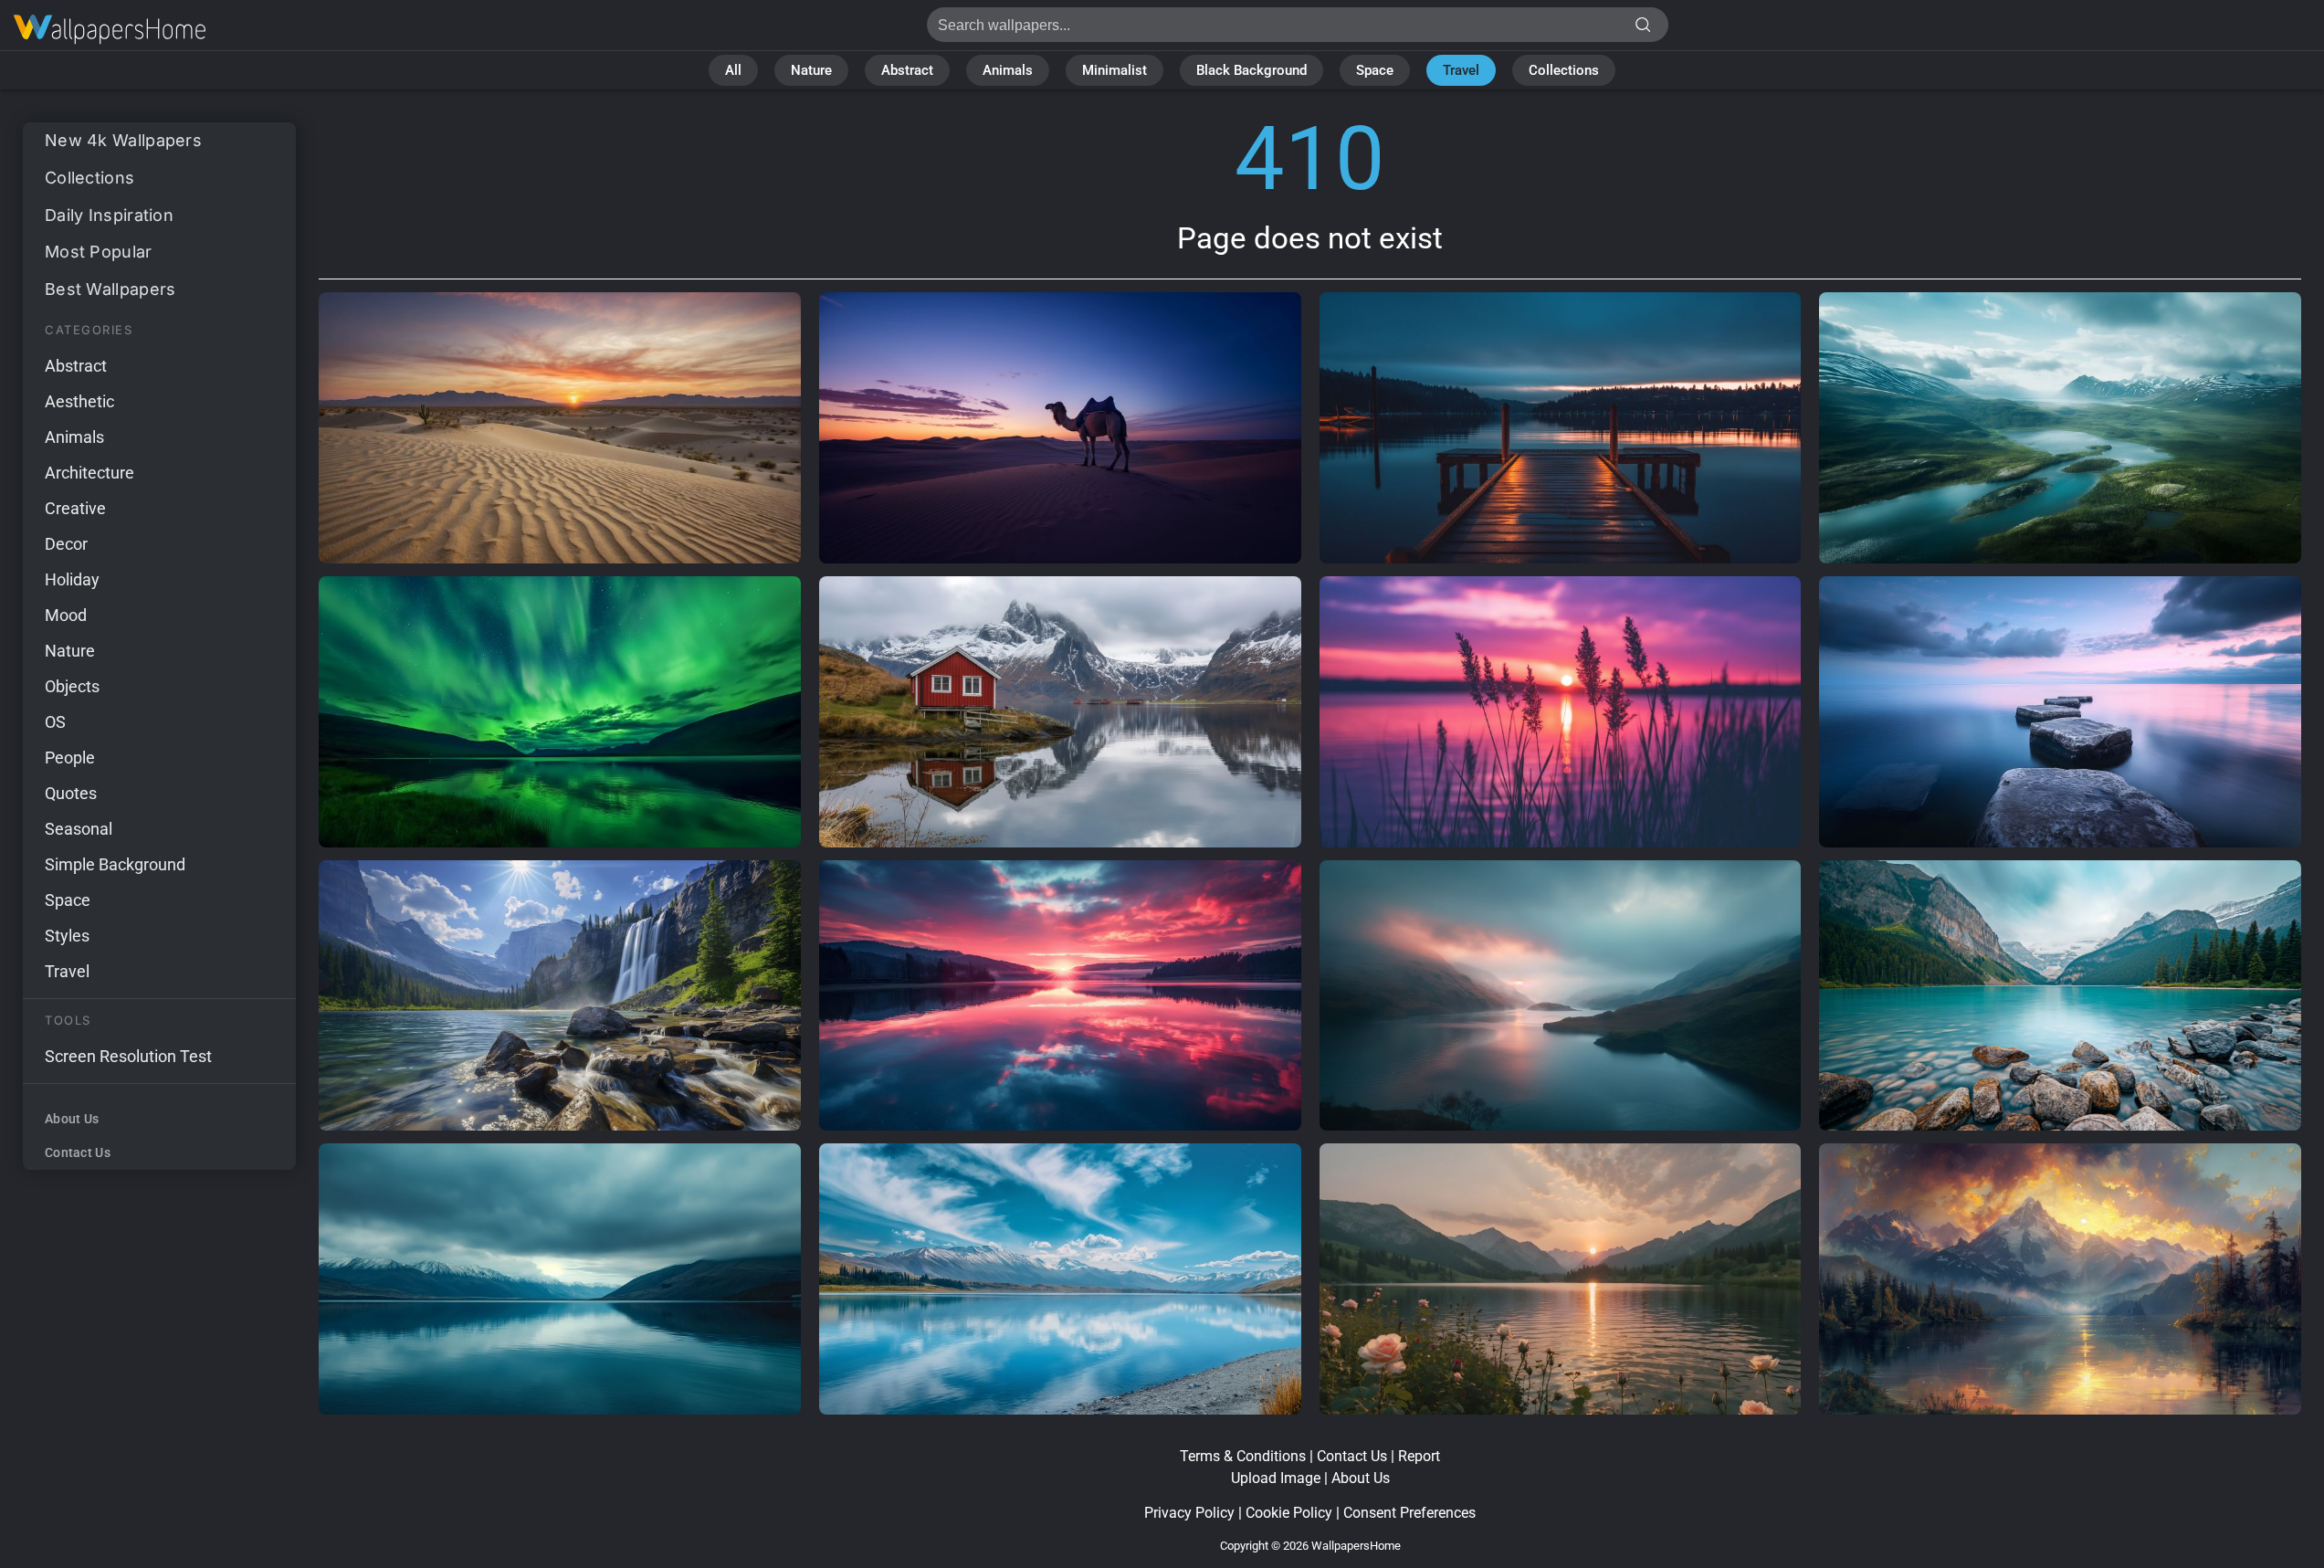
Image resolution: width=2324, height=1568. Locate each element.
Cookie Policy (1289, 1513)
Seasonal (79, 829)
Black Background (1251, 70)
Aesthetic (79, 401)
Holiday (72, 579)
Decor (66, 544)
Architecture (89, 473)
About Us (72, 1119)
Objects (72, 686)
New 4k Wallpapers (123, 140)
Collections (1564, 70)
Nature (811, 70)
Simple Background (115, 864)
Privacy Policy (1189, 1513)
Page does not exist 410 (110, 30)
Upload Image (1276, 1478)
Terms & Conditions (1243, 1456)
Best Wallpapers (110, 289)
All (733, 70)
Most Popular (99, 252)
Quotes (71, 793)
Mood (66, 615)
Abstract (907, 70)
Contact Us (78, 1152)
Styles (67, 936)
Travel (1461, 70)
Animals (1008, 70)
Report (1419, 1456)
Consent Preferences (1409, 1513)
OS (55, 722)
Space (1375, 70)
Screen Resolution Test (128, 1056)
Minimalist (1115, 70)
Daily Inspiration (109, 215)
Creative (75, 508)
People (70, 758)
